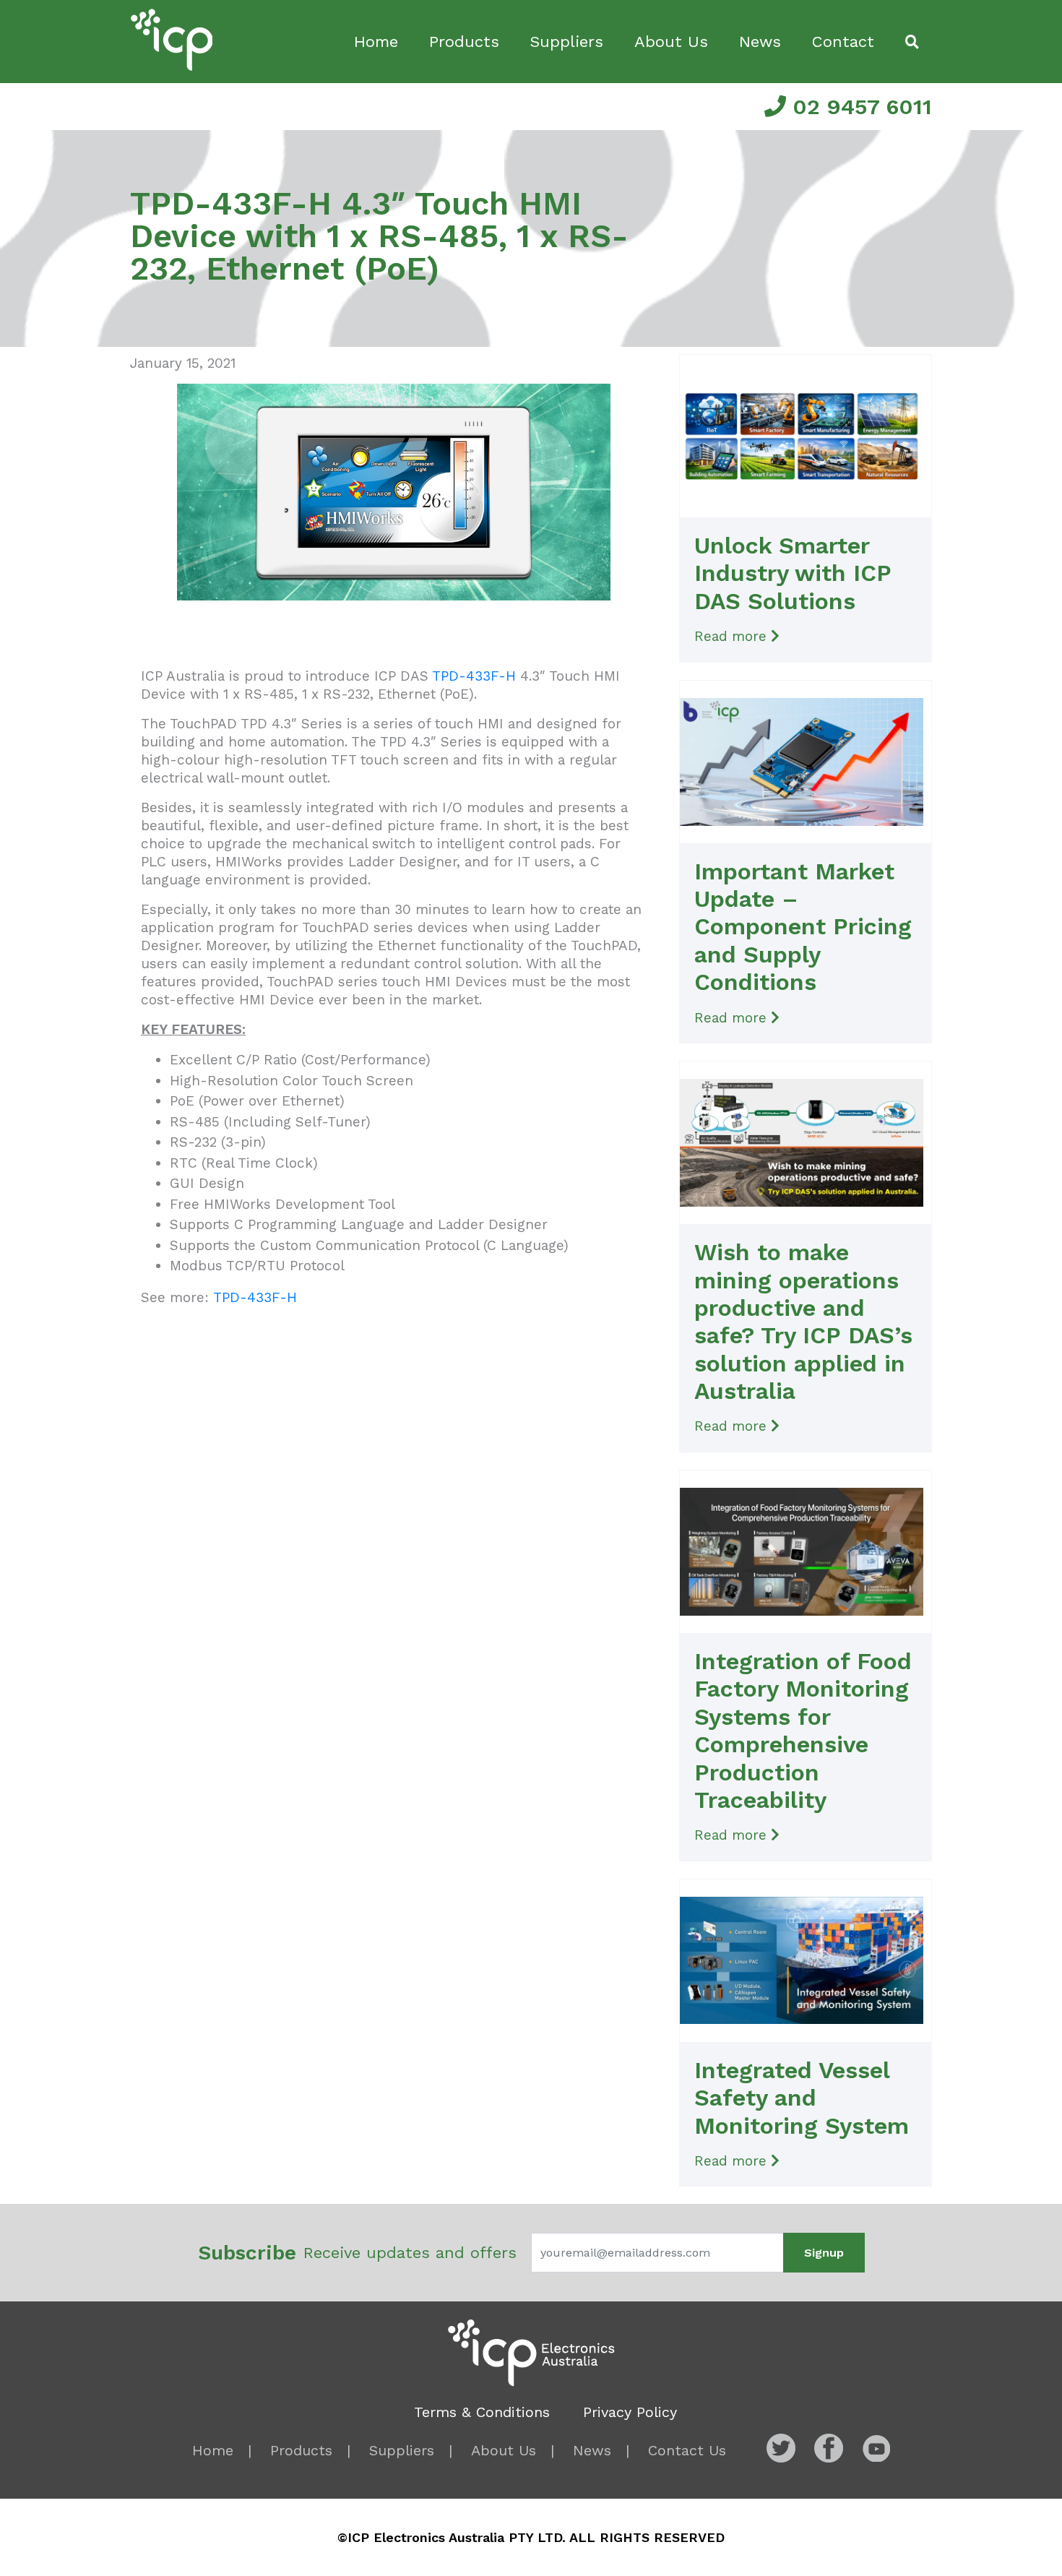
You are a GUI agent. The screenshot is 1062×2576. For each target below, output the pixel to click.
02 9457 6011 (859, 107)
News (760, 42)
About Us (671, 42)
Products (464, 42)
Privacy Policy (630, 2412)
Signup (824, 2253)
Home (376, 42)
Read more (733, 636)
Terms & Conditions (482, 2412)
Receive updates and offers (357, 2253)
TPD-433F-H (474, 676)
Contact (843, 42)
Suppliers (566, 42)
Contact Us (687, 2450)
